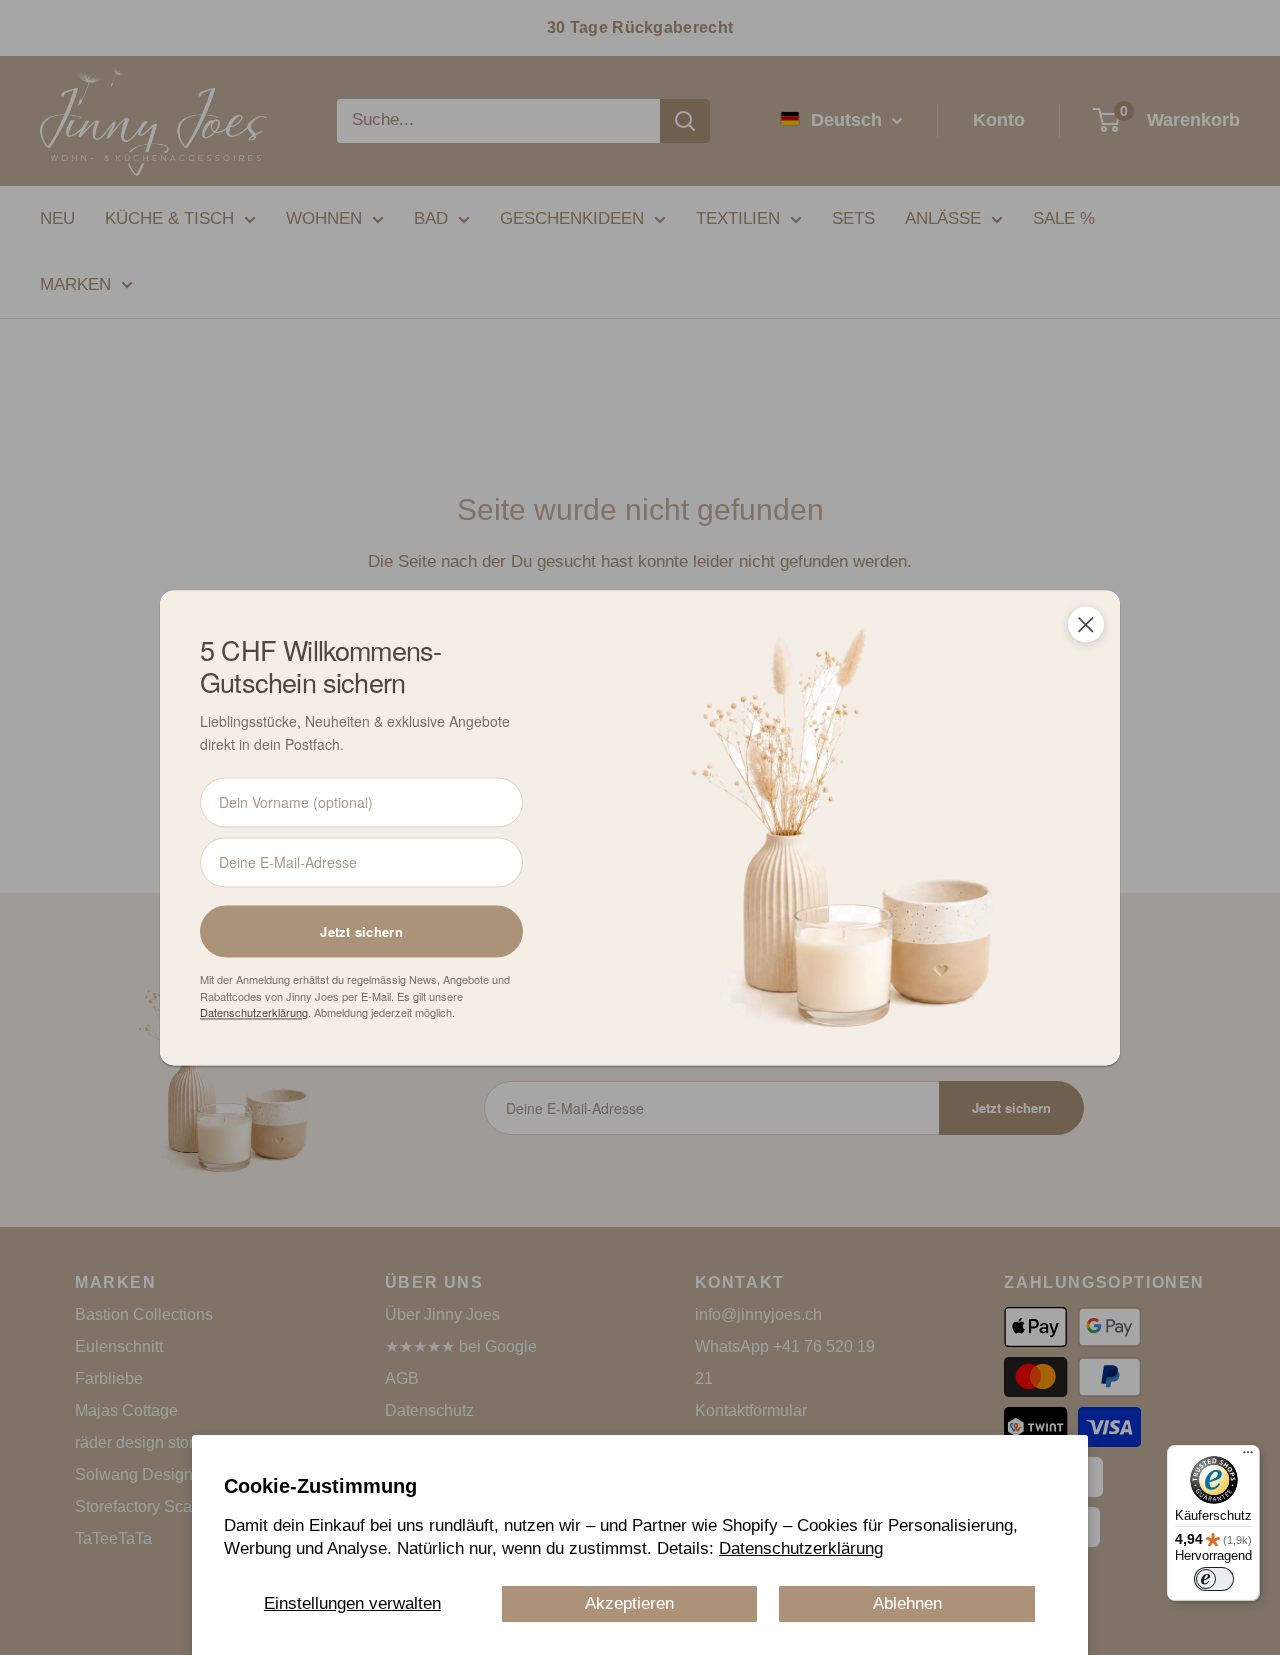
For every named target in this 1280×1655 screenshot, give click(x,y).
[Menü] (1248, 1457)
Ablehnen (907, 1603)
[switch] (1214, 1579)
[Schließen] (1086, 624)
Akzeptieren (629, 1603)
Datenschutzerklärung (801, 1548)
